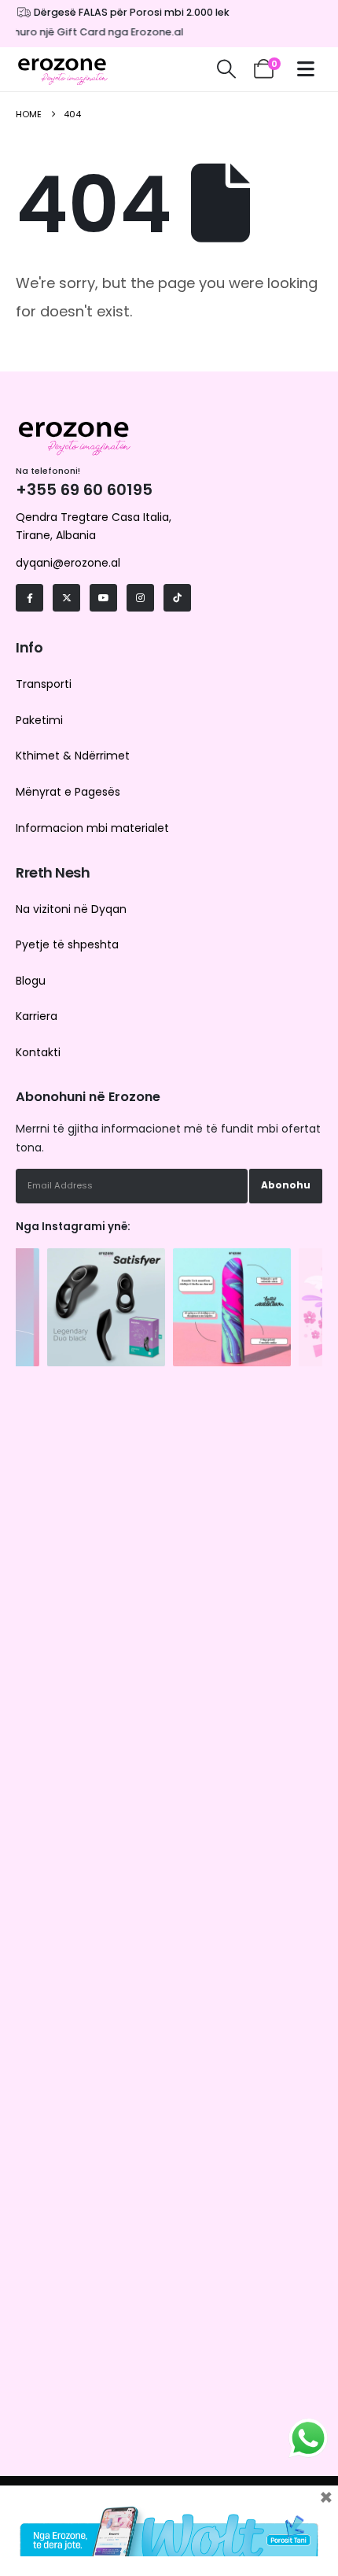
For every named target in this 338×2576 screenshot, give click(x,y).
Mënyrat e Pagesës (68, 792)
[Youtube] (103, 598)
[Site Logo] (63, 69)
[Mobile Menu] (310, 69)
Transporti (44, 684)
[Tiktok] (177, 598)
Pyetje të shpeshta (67, 944)
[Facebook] (29, 598)
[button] (226, 69)
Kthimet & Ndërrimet (73, 756)
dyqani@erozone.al (68, 563)
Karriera (37, 1016)
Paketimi (39, 720)
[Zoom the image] (106, 1256)
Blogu (31, 981)
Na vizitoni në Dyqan (71, 909)
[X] (66, 598)
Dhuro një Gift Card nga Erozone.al (89, 32)
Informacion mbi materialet (92, 828)
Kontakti (38, 1052)
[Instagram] (140, 598)
